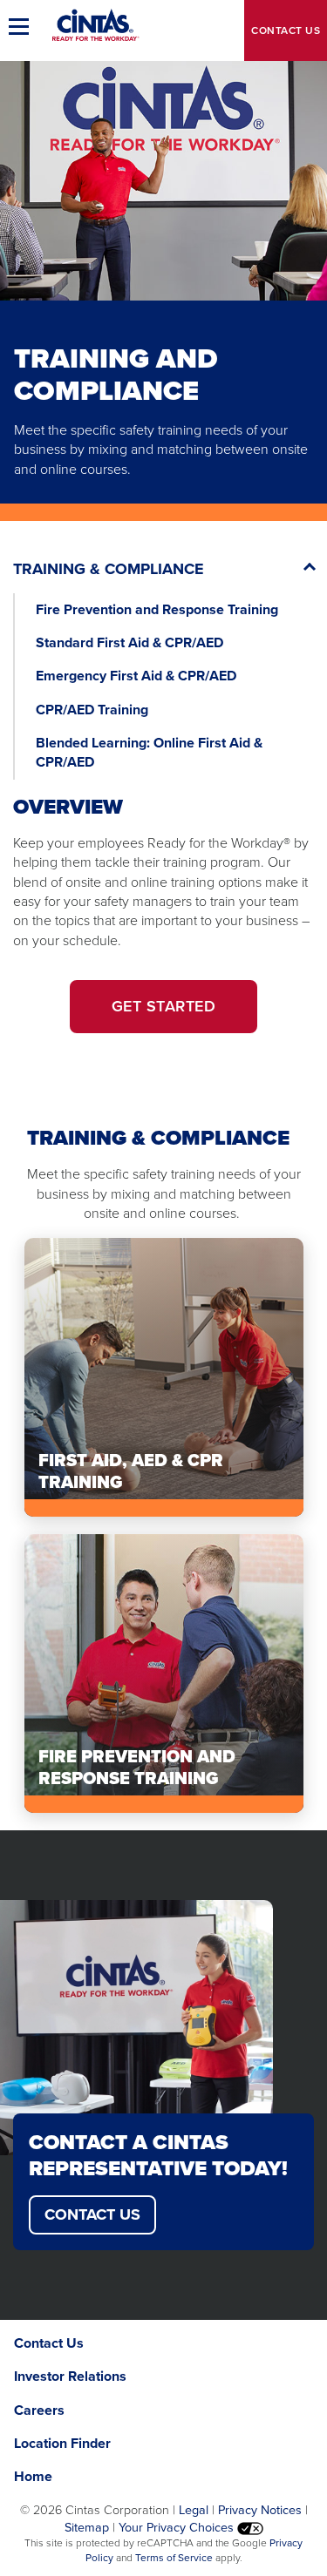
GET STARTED (164, 1006)
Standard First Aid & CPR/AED (129, 642)
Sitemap (87, 2527)
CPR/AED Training (92, 710)
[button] (22, 26)
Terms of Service (174, 2558)
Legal (194, 2510)
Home (33, 2476)
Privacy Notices (260, 2510)
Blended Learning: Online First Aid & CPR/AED (149, 752)
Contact (286, 30)
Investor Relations (70, 2376)
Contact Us (92, 2214)
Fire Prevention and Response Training (157, 609)
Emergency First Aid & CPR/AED (136, 676)
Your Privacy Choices (178, 2527)
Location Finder (62, 2443)
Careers (39, 2410)
